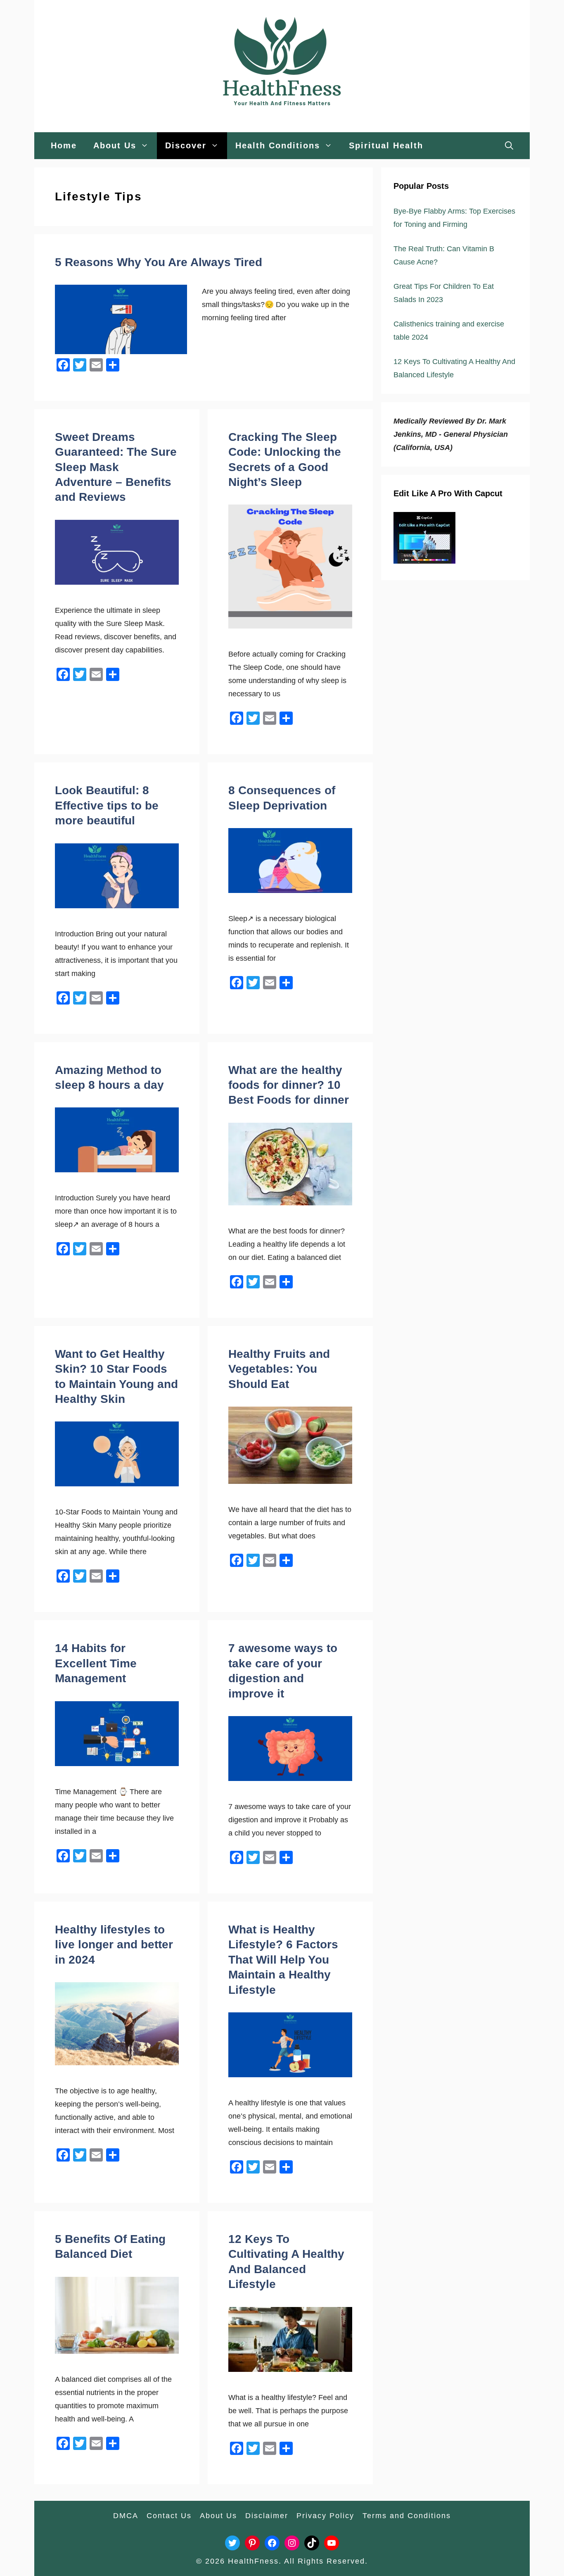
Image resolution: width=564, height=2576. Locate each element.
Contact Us (169, 2516)
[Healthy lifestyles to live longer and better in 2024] (117, 2063)
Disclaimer (267, 2516)
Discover (186, 145)
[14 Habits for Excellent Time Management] (117, 1764)
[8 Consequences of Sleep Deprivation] (290, 890)
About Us (115, 145)
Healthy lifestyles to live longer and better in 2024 (114, 1945)
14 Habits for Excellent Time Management (96, 1663)
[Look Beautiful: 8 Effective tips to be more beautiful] (117, 906)
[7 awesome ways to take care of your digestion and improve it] (290, 1778)
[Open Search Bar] (509, 146)
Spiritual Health (386, 145)
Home (64, 145)
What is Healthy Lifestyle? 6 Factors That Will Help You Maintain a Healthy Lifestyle (283, 1960)
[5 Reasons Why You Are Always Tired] (121, 352)
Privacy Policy (325, 2516)
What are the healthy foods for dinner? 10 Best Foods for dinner (289, 1085)
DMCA (126, 2516)
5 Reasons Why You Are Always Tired (159, 262)
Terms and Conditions (407, 2516)
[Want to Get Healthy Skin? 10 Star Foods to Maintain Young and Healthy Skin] (117, 1484)
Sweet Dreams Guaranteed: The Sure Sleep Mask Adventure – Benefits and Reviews (116, 467)
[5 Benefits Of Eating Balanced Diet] (117, 2351)
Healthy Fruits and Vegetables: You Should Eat (279, 1369)
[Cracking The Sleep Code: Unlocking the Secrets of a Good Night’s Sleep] (290, 626)
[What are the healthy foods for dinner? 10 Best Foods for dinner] (290, 1203)
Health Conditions (278, 145)
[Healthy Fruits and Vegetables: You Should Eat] (290, 1481)
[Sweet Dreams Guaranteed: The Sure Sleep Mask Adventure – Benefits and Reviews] (117, 582)
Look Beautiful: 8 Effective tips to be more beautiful (107, 805)
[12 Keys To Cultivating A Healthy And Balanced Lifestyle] (290, 2369)
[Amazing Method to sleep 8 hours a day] (117, 1170)
